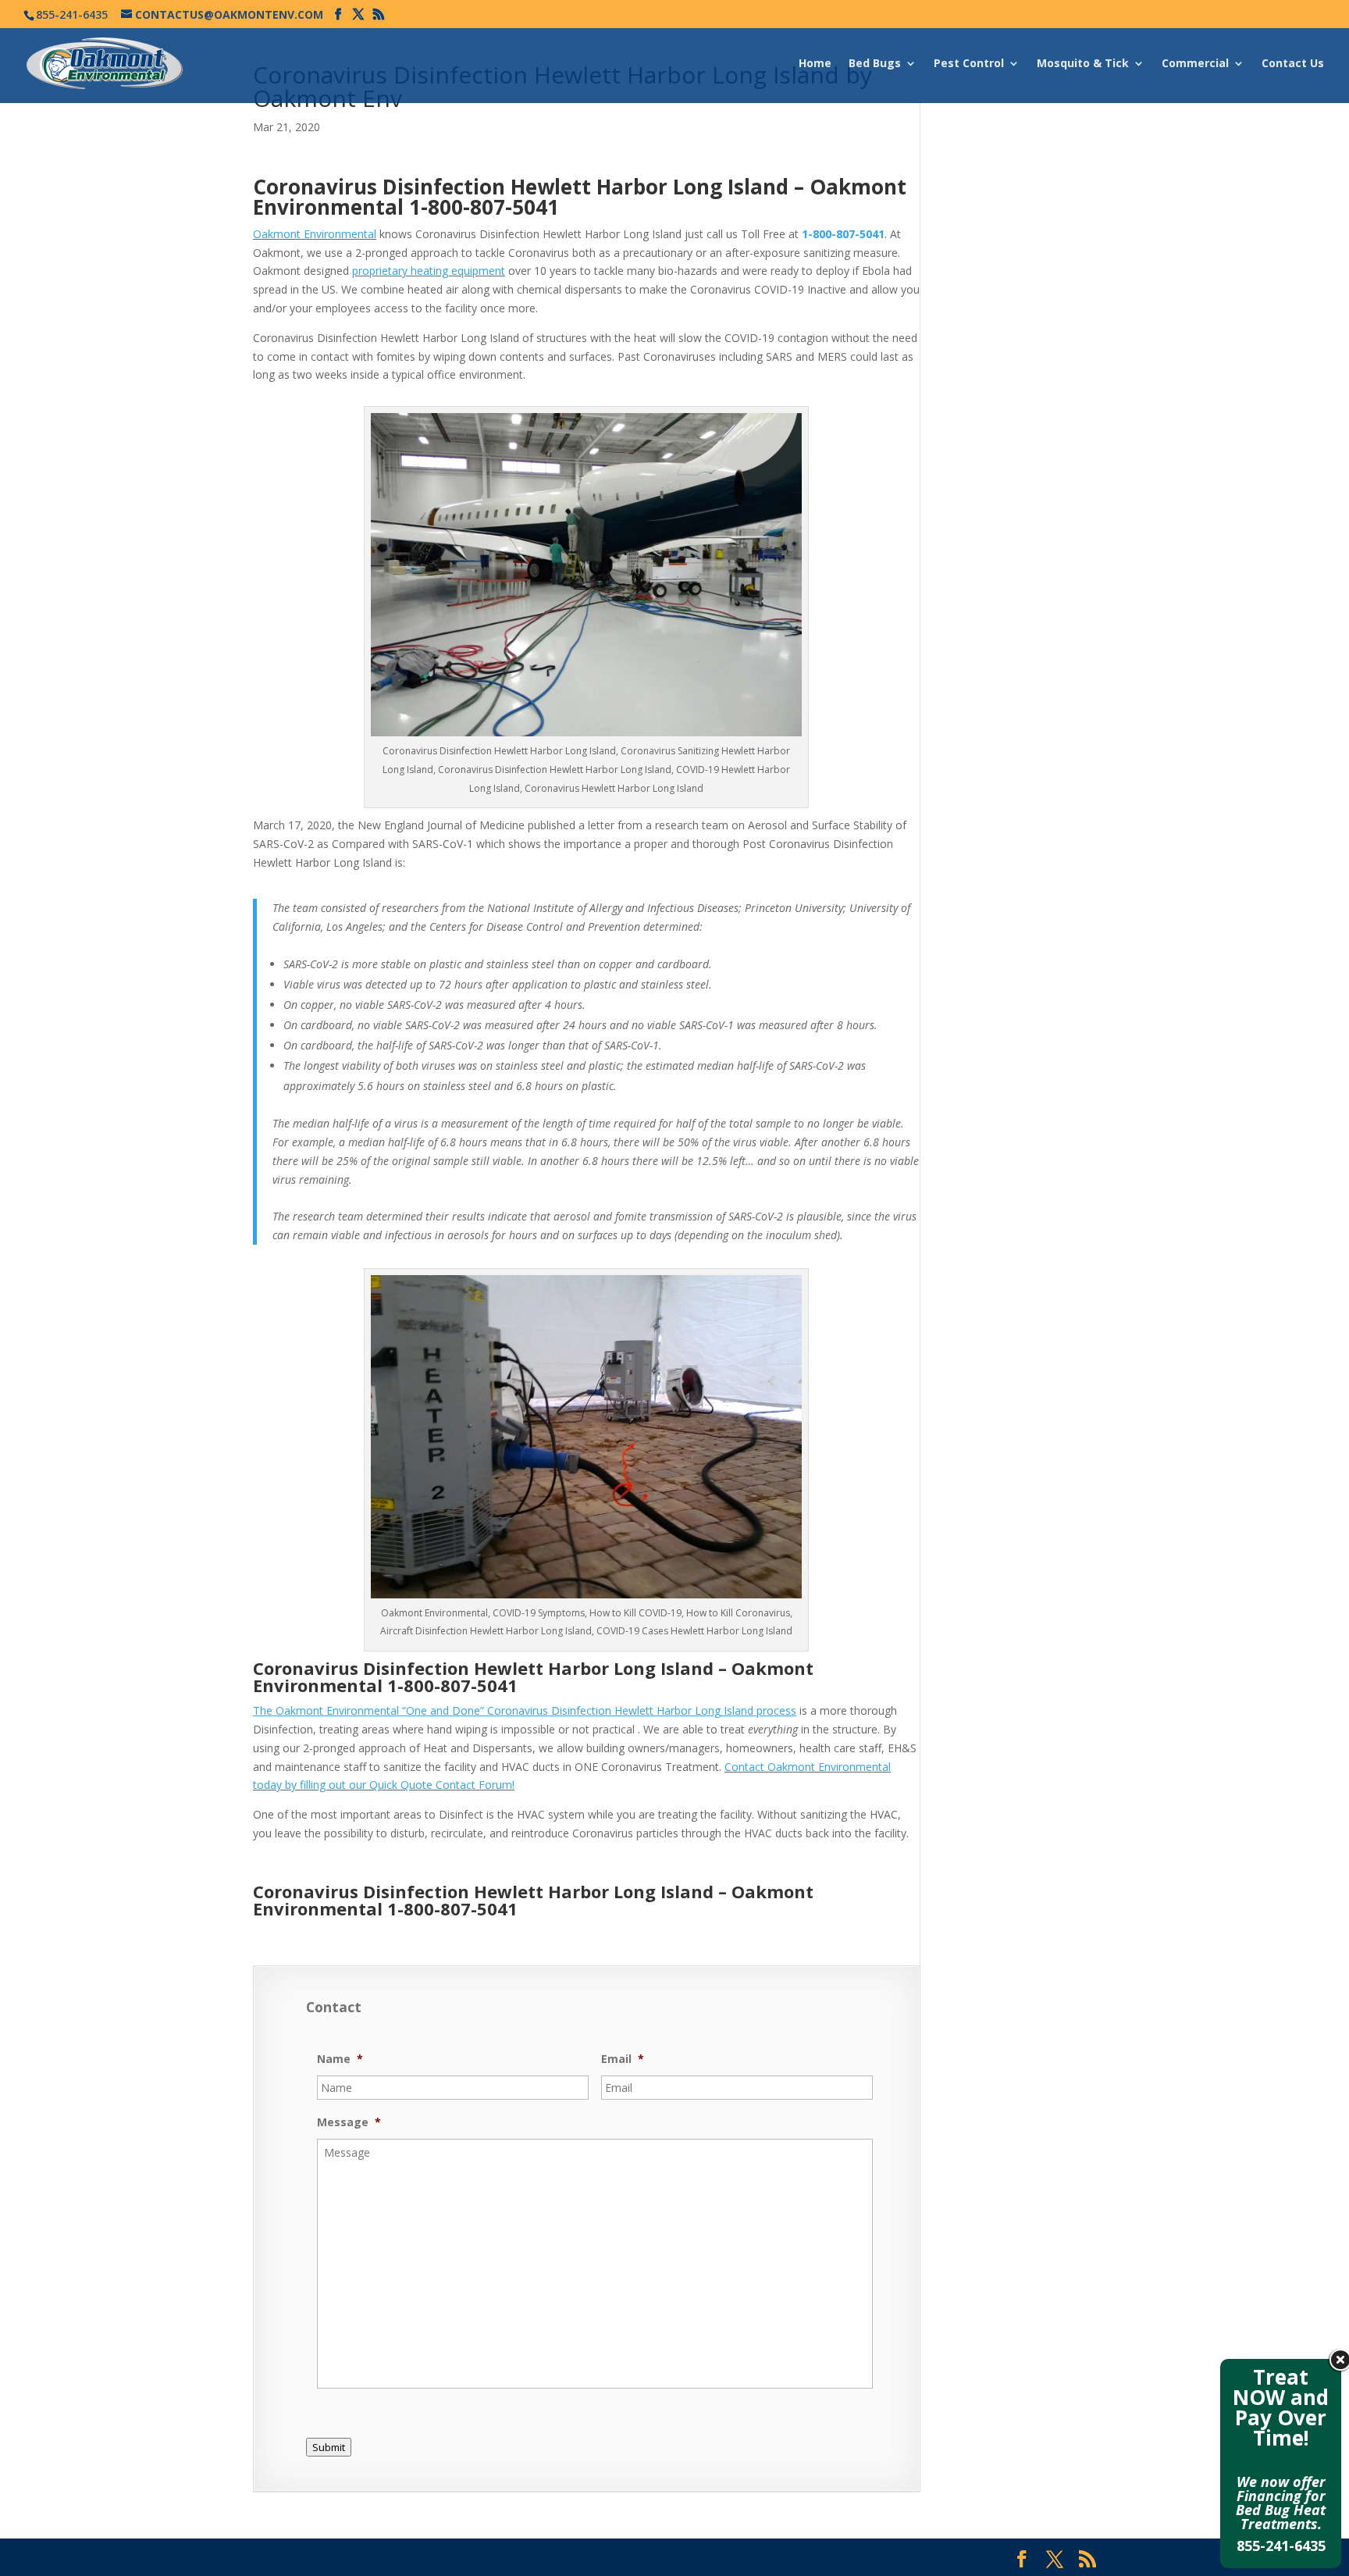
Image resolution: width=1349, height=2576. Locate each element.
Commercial (1195, 64)
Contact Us (1293, 64)
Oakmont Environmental (315, 234)
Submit (329, 2447)
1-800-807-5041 (484, 207)
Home (815, 64)
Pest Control (969, 64)
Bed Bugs (875, 64)
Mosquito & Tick (1083, 64)
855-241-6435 (1281, 2546)
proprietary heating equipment (429, 271)
